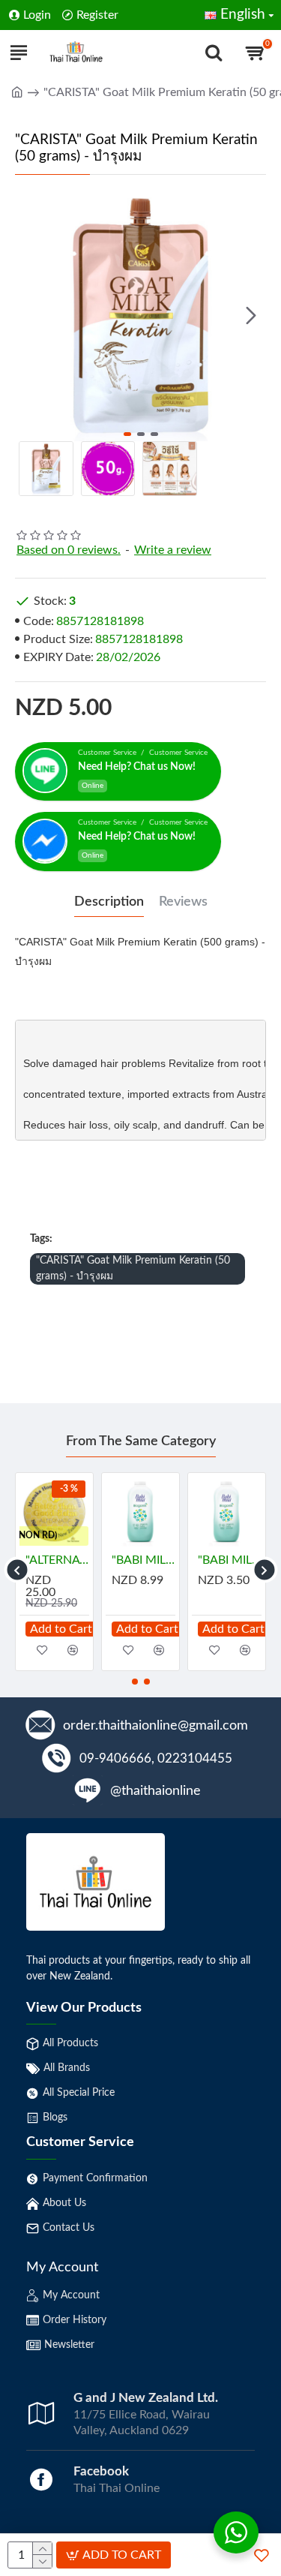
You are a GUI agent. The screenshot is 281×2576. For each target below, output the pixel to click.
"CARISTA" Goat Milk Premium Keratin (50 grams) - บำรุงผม (133, 1268)
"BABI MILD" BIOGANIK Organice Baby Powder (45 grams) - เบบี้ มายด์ (230, 1560)
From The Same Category (141, 1441)
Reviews (183, 902)
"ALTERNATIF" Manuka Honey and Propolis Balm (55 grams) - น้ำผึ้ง (57, 1560)
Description (109, 902)
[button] (30, 316)
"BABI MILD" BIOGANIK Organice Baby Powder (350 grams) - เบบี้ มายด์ (143, 1560)
